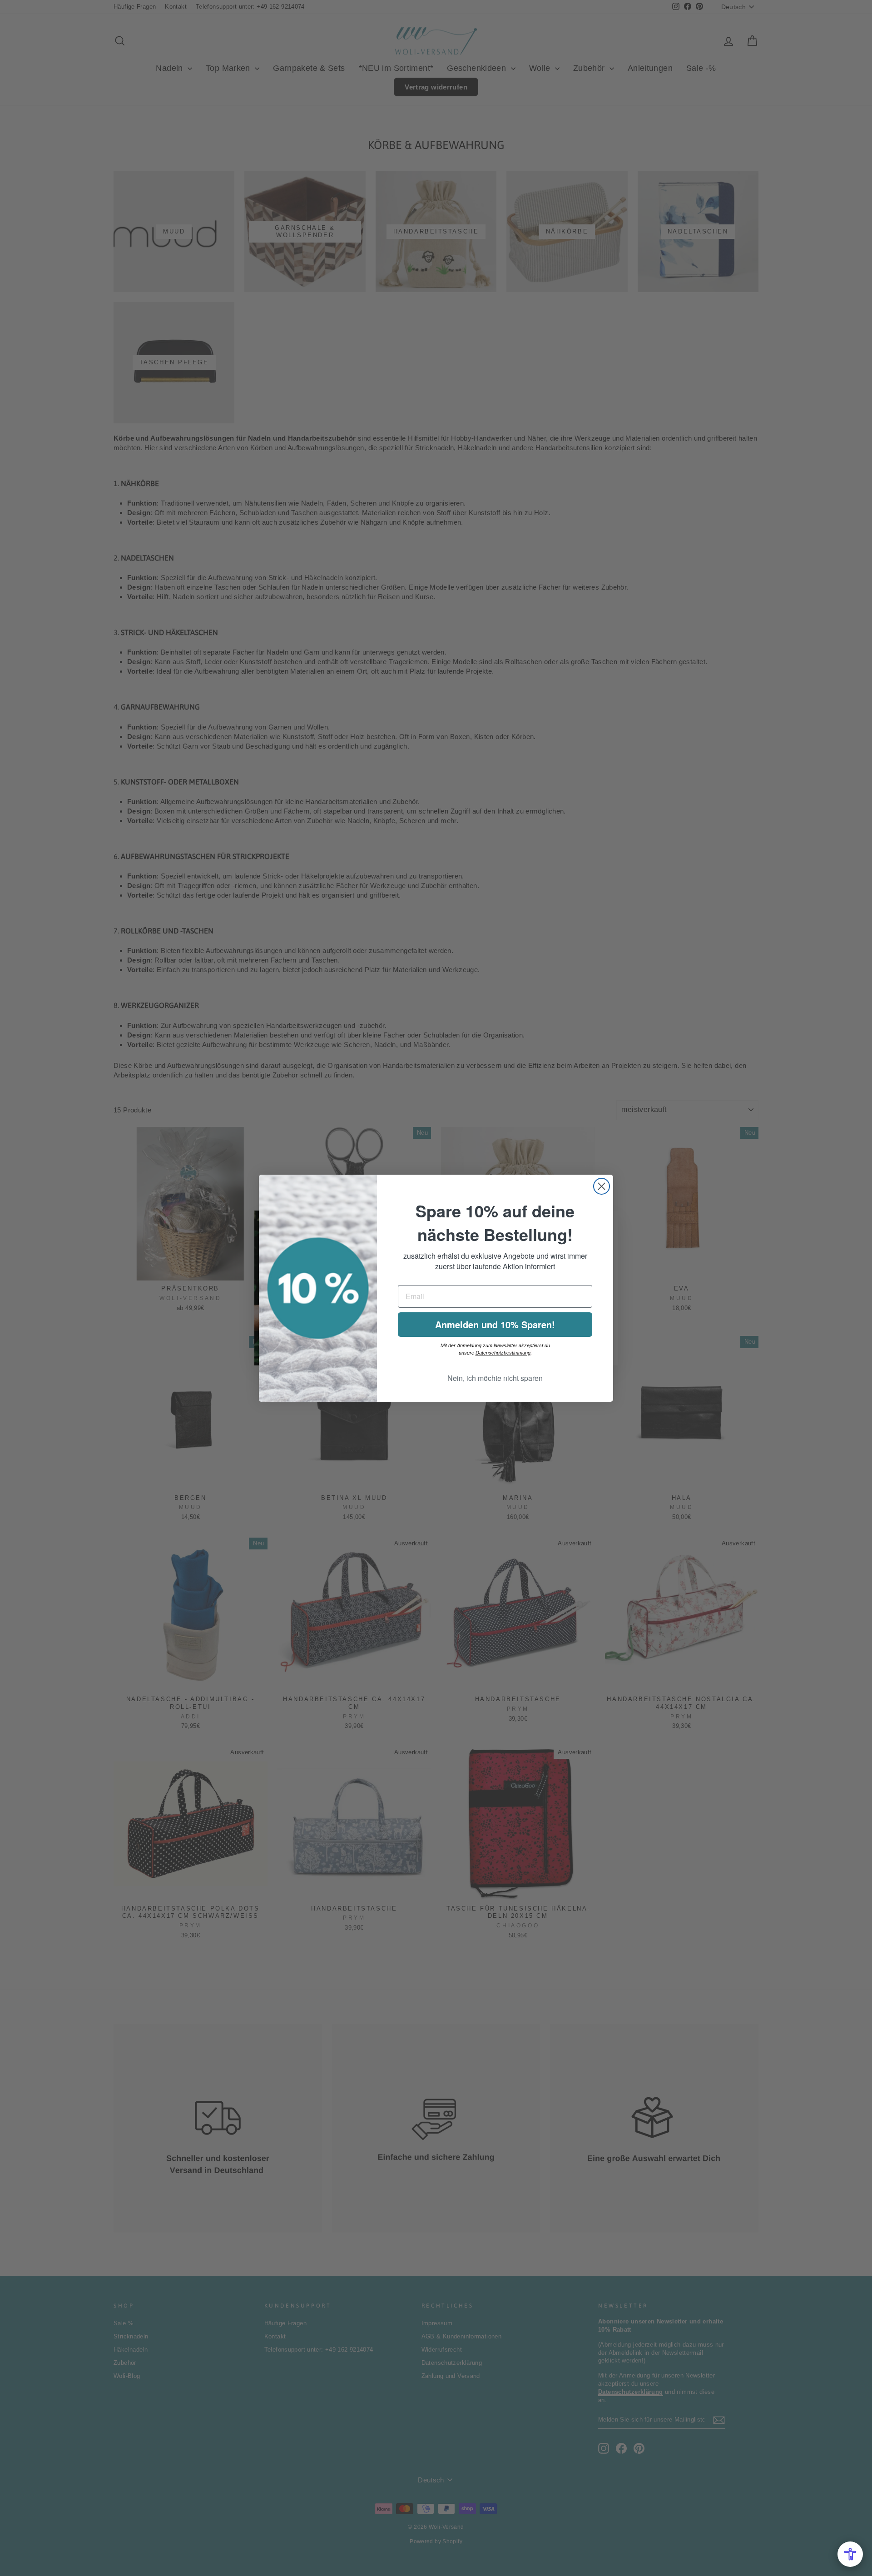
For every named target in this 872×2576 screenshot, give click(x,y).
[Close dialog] (602, 1186)
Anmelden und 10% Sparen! (495, 1324)
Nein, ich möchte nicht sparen (495, 1378)
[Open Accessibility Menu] (850, 2554)
